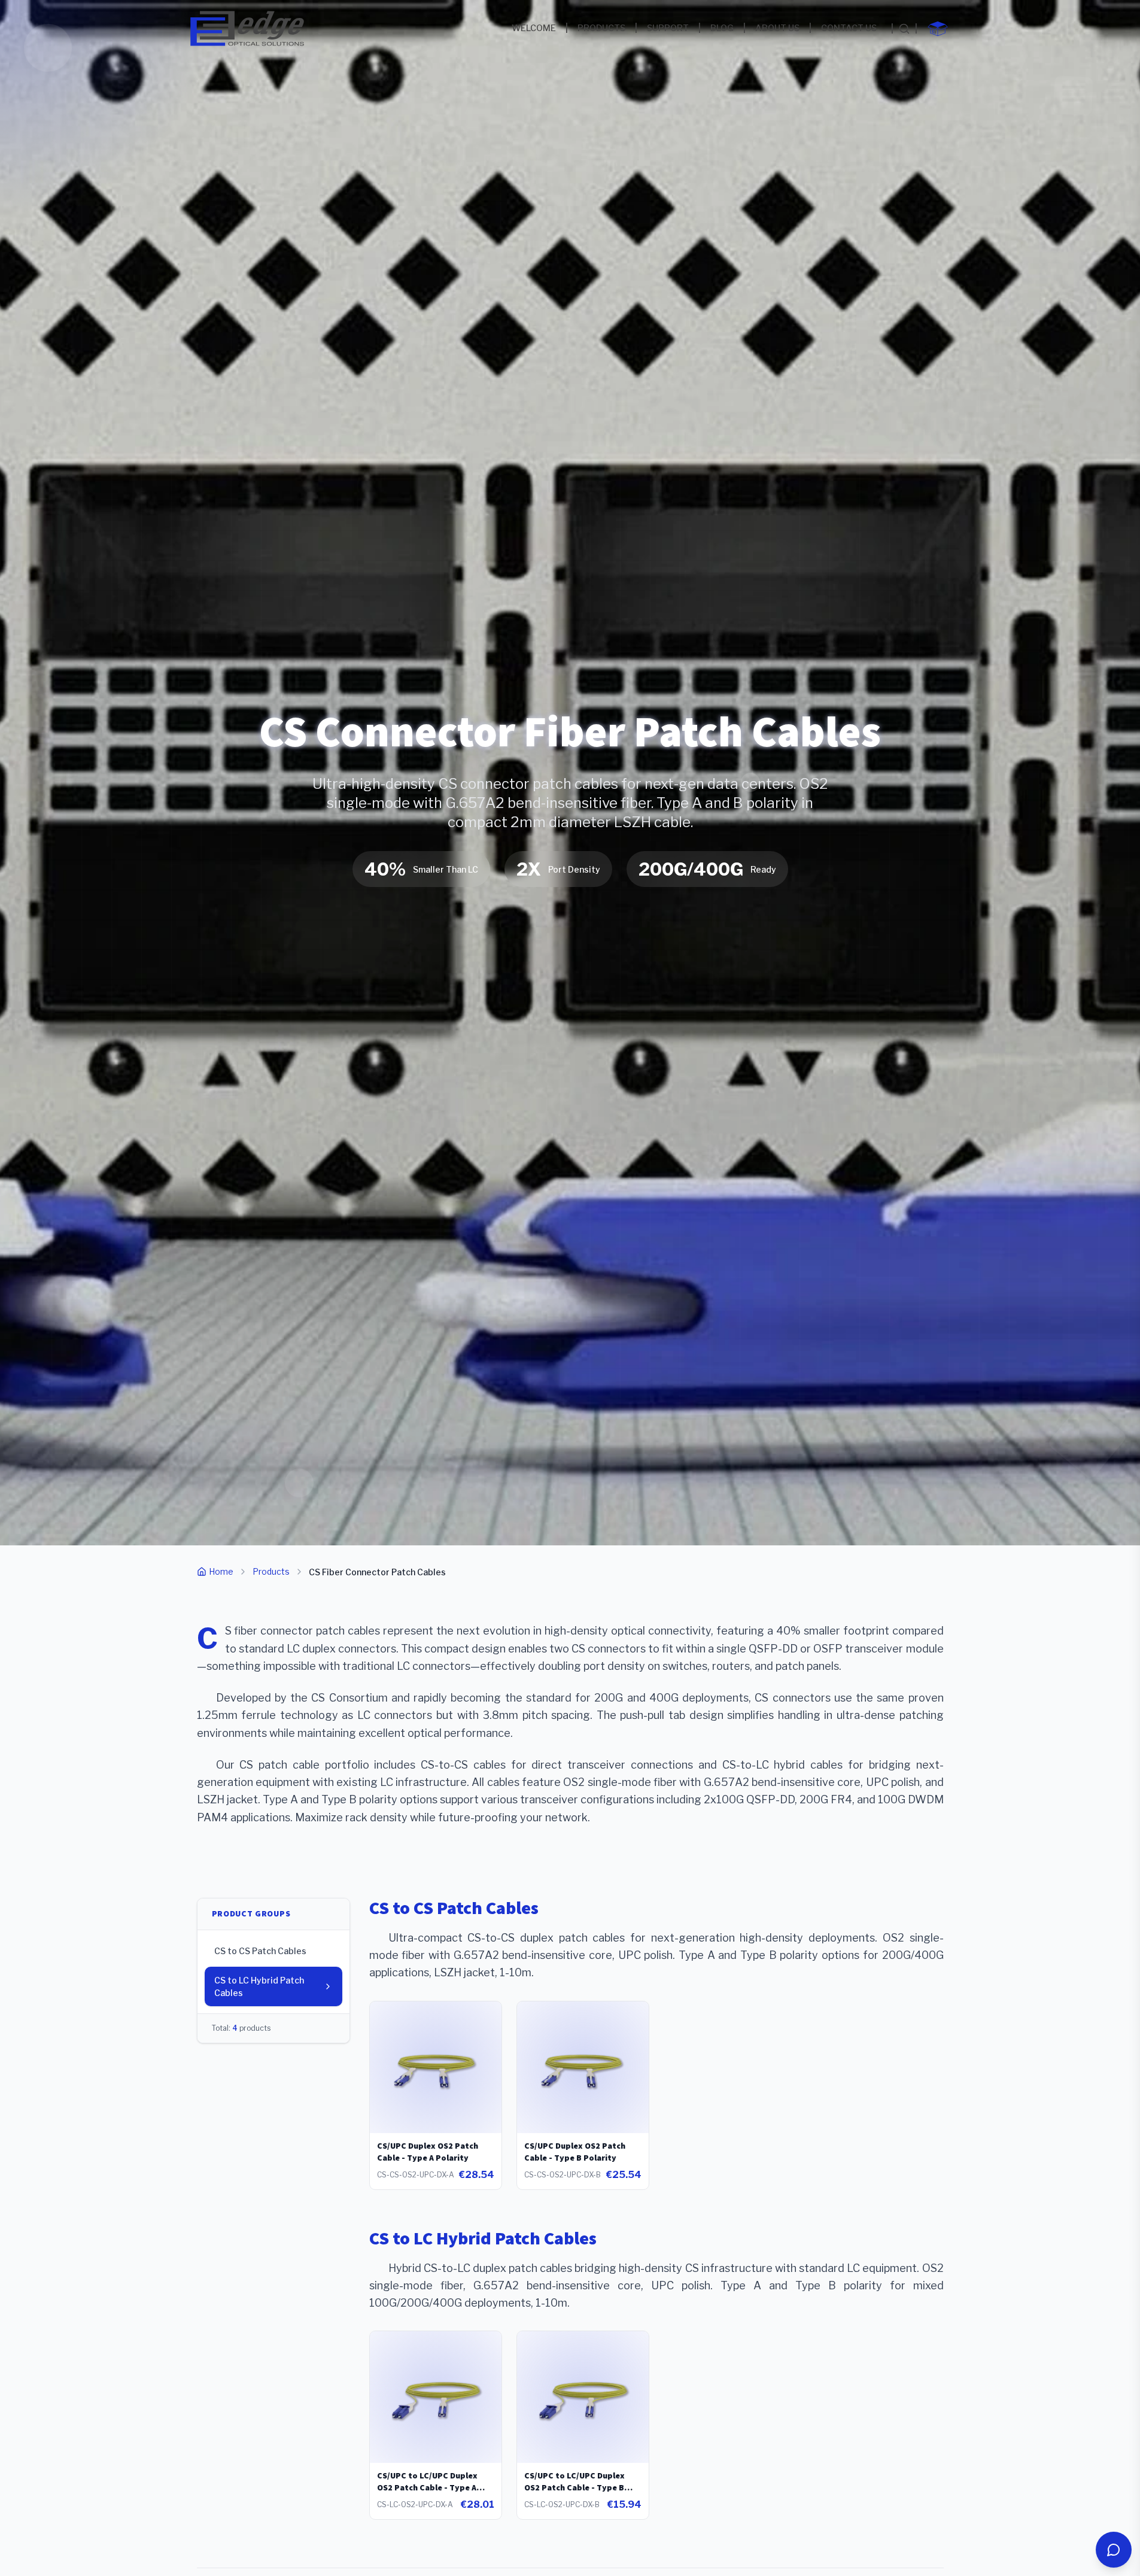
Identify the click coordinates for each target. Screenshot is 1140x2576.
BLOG (722, 28)
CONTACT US (849, 28)
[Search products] (904, 29)
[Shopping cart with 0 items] (938, 29)
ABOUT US (777, 28)
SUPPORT (668, 28)
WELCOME (534, 28)
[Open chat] (1114, 2550)
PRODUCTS (601, 28)
